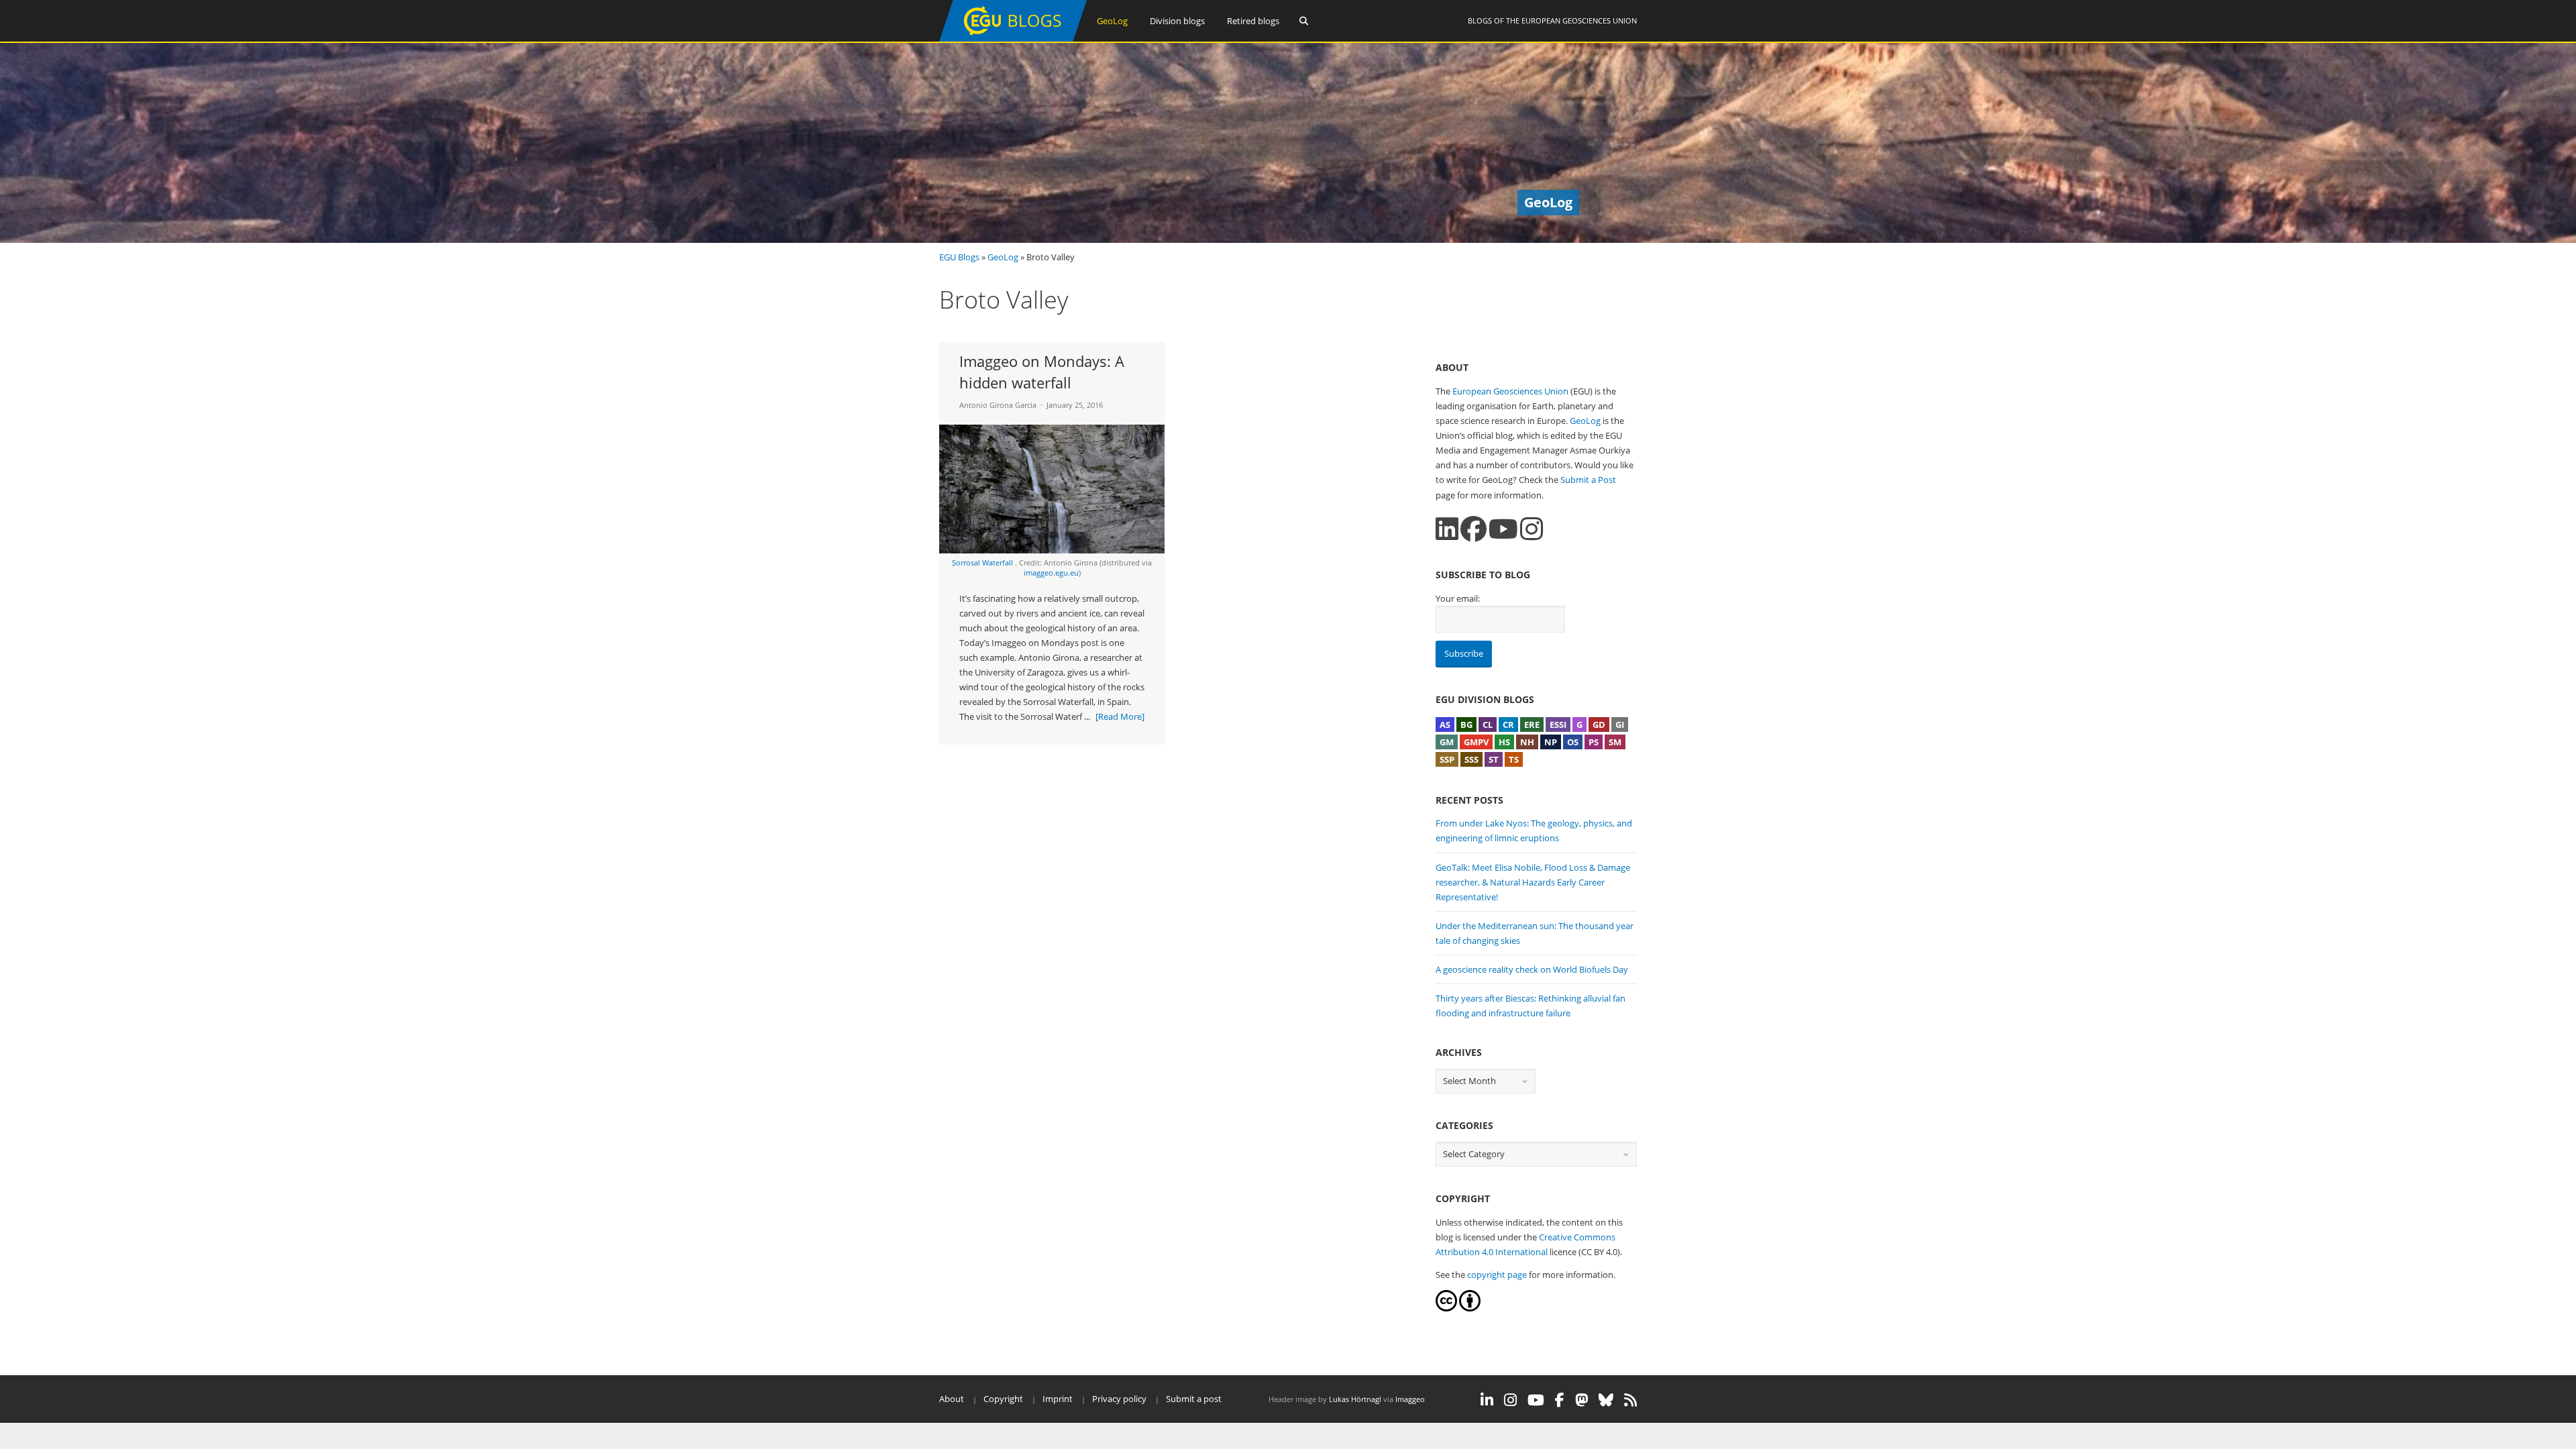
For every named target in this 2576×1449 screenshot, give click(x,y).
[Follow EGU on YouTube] (1536, 1400)
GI (1620, 724)
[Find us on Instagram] (1532, 529)
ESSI (1558, 724)
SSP (1447, 759)
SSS (1471, 759)
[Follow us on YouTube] (1503, 529)
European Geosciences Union (1579, 20)
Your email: (1458, 598)
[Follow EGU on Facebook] (1560, 1400)
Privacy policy (1119, 1399)
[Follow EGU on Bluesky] (1606, 1400)
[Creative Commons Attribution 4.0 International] (1446, 1308)
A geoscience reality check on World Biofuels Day (1532, 969)
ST (1494, 759)
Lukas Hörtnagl (1355, 1399)
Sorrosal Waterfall (983, 562)
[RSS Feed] (1630, 1400)
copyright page (1497, 1275)
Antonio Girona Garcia (998, 405)
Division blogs (1177, 21)
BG (1466, 724)
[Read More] (1120, 716)
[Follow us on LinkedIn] (1447, 529)
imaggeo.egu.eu (1051, 573)
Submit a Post (1588, 480)
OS (1573, 742)
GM (1447, 742)
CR (1508, 724)
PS (1594, 742)
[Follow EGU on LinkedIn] (1487, 1400)
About (952, 1399)
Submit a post (1194, 1399)
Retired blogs (1253, 21)
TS (1514, 759)
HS (1504, 742)
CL (1488, 724)
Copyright (1003, 1399)
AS (1445, 724)
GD (1599, 724)
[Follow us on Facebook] (1473, 529)
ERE (1532, 724)
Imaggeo (1410, 1399)
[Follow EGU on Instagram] (1510, 1400)
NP (1551, 742)
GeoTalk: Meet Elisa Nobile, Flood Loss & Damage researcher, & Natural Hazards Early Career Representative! (1533, 882)
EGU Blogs (959, 257)
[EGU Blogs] (1013, 39)
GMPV (1476, 742)
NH (1527, 742)
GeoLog (1112, 21)
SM (1615, 742)
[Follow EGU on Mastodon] (1581, 1400)
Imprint (1058, 1399)
